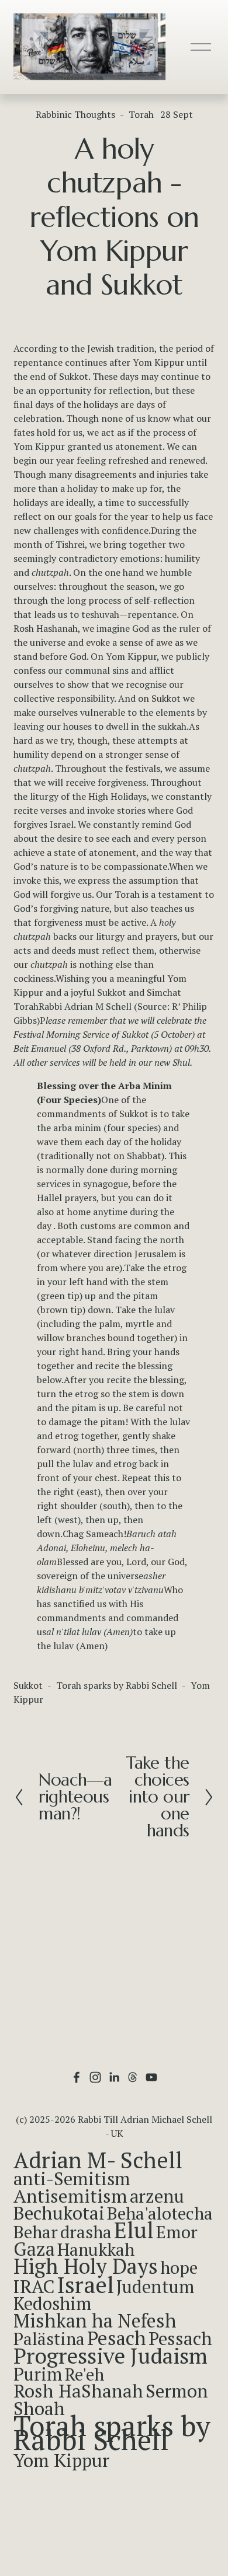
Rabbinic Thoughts (75, 114)
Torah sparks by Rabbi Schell (117, 1685)
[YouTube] (151, 2077)
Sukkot (28, 1685)
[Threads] (133, 2077)
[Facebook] (77, 2077)
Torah (141, 114)
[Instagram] (95, 2077)
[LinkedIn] (114, 2077)
